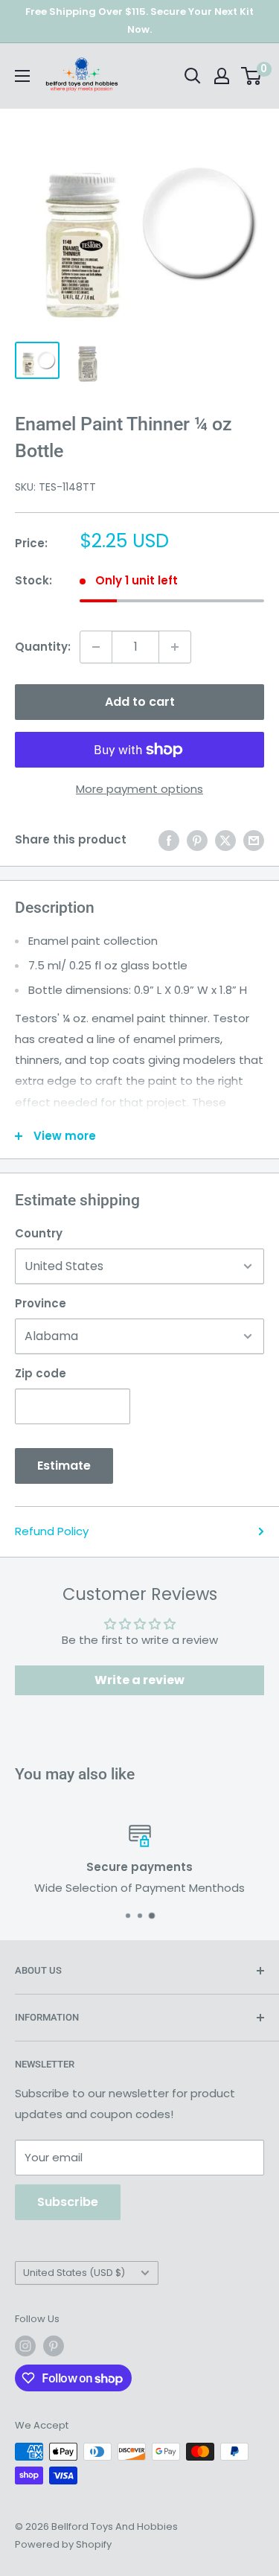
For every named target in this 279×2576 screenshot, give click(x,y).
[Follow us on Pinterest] (54, 2346)
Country (39, 1233)
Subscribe (68, 2202)
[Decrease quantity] (96, 647)
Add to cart (140, 702)
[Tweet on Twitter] (225, 840)
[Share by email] (254, 840)
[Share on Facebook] (169, 840)
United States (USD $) (74, 2273)
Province (41, 1303)
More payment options (139, 789)
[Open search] (193, 76)
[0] (252, 76)
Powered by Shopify (63, 2544)
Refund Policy (52, 1531)
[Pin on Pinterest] (197, 840)
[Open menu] (22, 76)
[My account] (222, 76)
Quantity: (43, 647)
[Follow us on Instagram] (25, 2346)
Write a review (139, 1680)
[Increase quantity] (175, 647)
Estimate (64, 1466)
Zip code (41, 1373)
